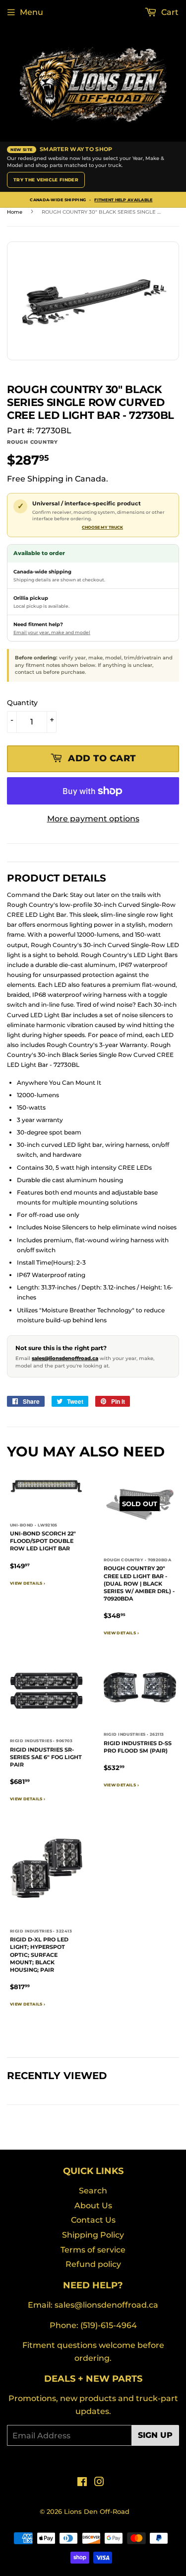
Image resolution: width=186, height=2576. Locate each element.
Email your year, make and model (52, 632)
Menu (31, 12)
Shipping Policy (93, 2235)
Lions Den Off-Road (97, 2511)
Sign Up (155, 2435)
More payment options (93, 819)
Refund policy (93, 2264)
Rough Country (32, 442)
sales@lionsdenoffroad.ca (65, 1358)
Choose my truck (102, 527)
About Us (93, 2206)
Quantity (22, 703)
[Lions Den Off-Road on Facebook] (82, 2483)
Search (93, 2191)
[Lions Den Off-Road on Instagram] (99, 2483)
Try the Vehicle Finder (46, 180)
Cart (169, 12)
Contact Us (93, 2220)
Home (15, 212)
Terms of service (93, 2250)
